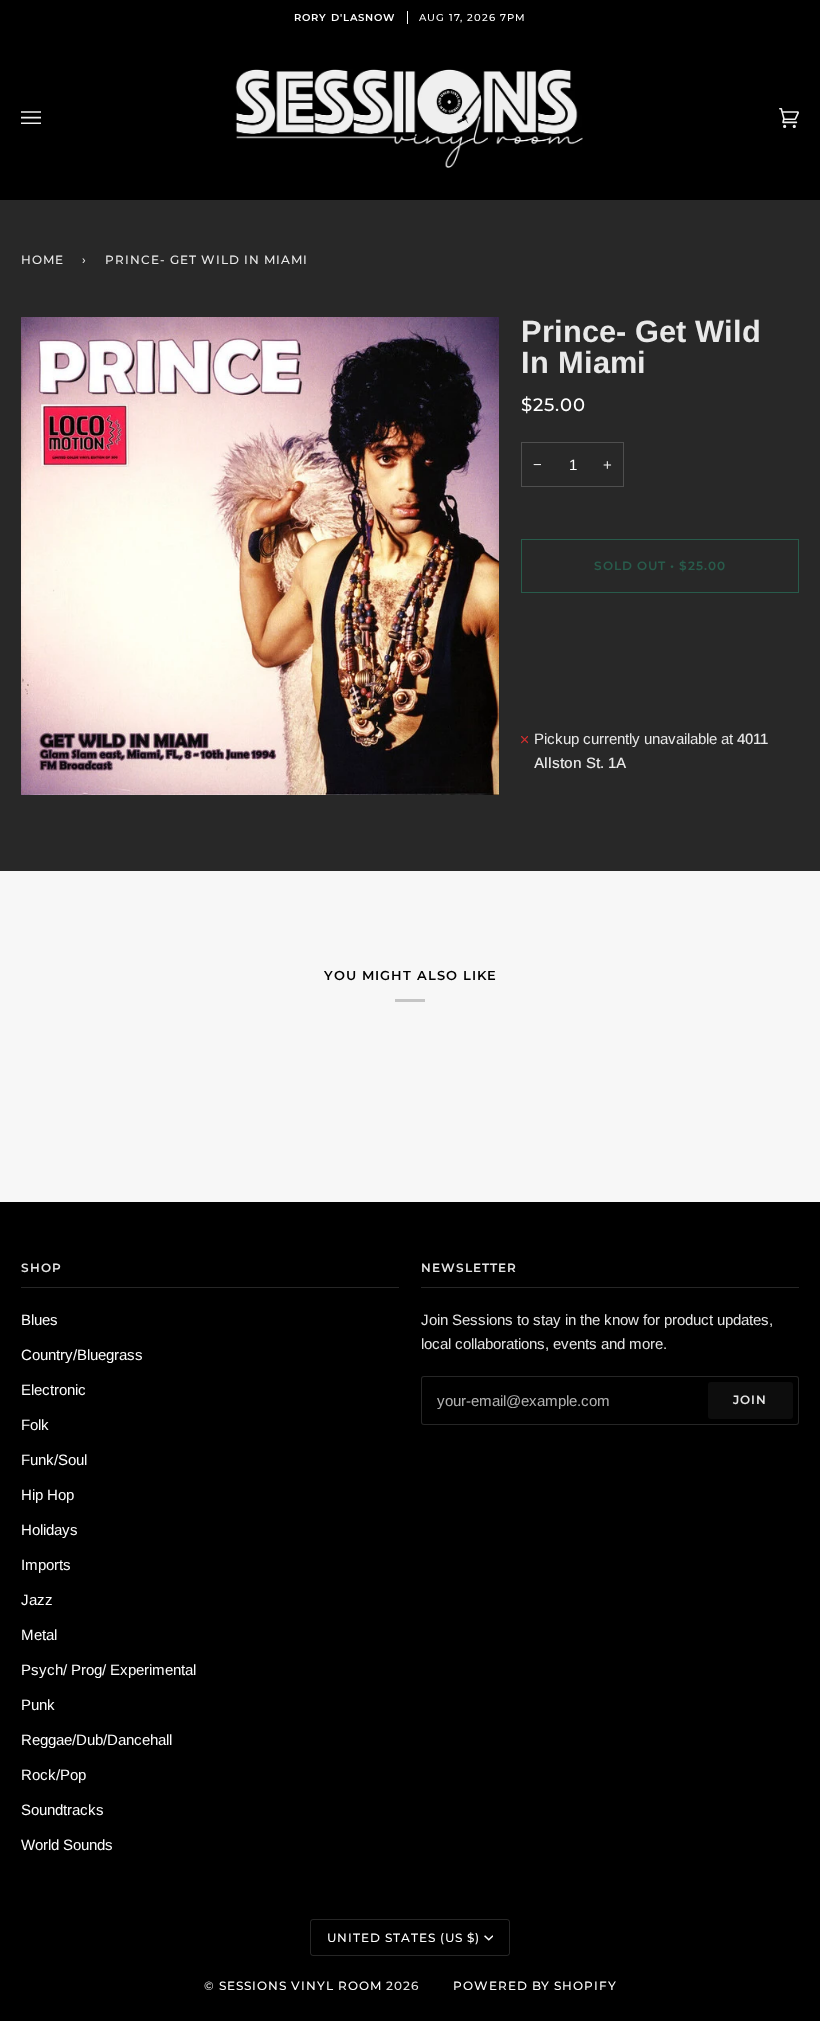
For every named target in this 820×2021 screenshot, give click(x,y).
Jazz (37, 1599)
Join (750, 1399)
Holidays (49, 1529)
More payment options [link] (594, 688)
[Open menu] (51, 118)
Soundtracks (62, 1809)
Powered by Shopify (535, 1985)
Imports (46, 1564)
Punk (38, 1704)
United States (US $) (403, 1937)
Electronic (53, 1389)
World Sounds (67, 1844)
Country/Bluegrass (82, 1354)
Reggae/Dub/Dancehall (96, 1739)
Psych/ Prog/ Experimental (108, 1669)
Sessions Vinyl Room (300, 1985)
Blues (39, 1319)
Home (42, 259)
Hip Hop (47, 1494)
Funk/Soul (54, 1459)
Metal (39, 1634)
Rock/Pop (53, 1774)
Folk (35, 1424)
